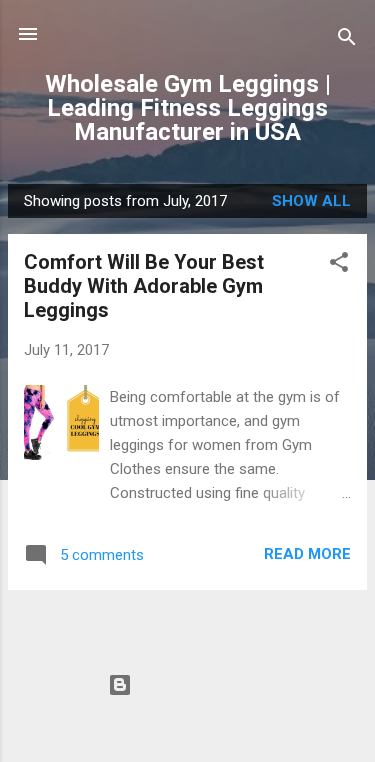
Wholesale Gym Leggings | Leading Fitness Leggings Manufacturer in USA (188, 108)
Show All (311, 201)
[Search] (347, 40)
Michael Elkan (231, 723)
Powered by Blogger (199, 685)
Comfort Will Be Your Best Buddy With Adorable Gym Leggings (144, 286)
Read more (307, 554)
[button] (339, 265)
